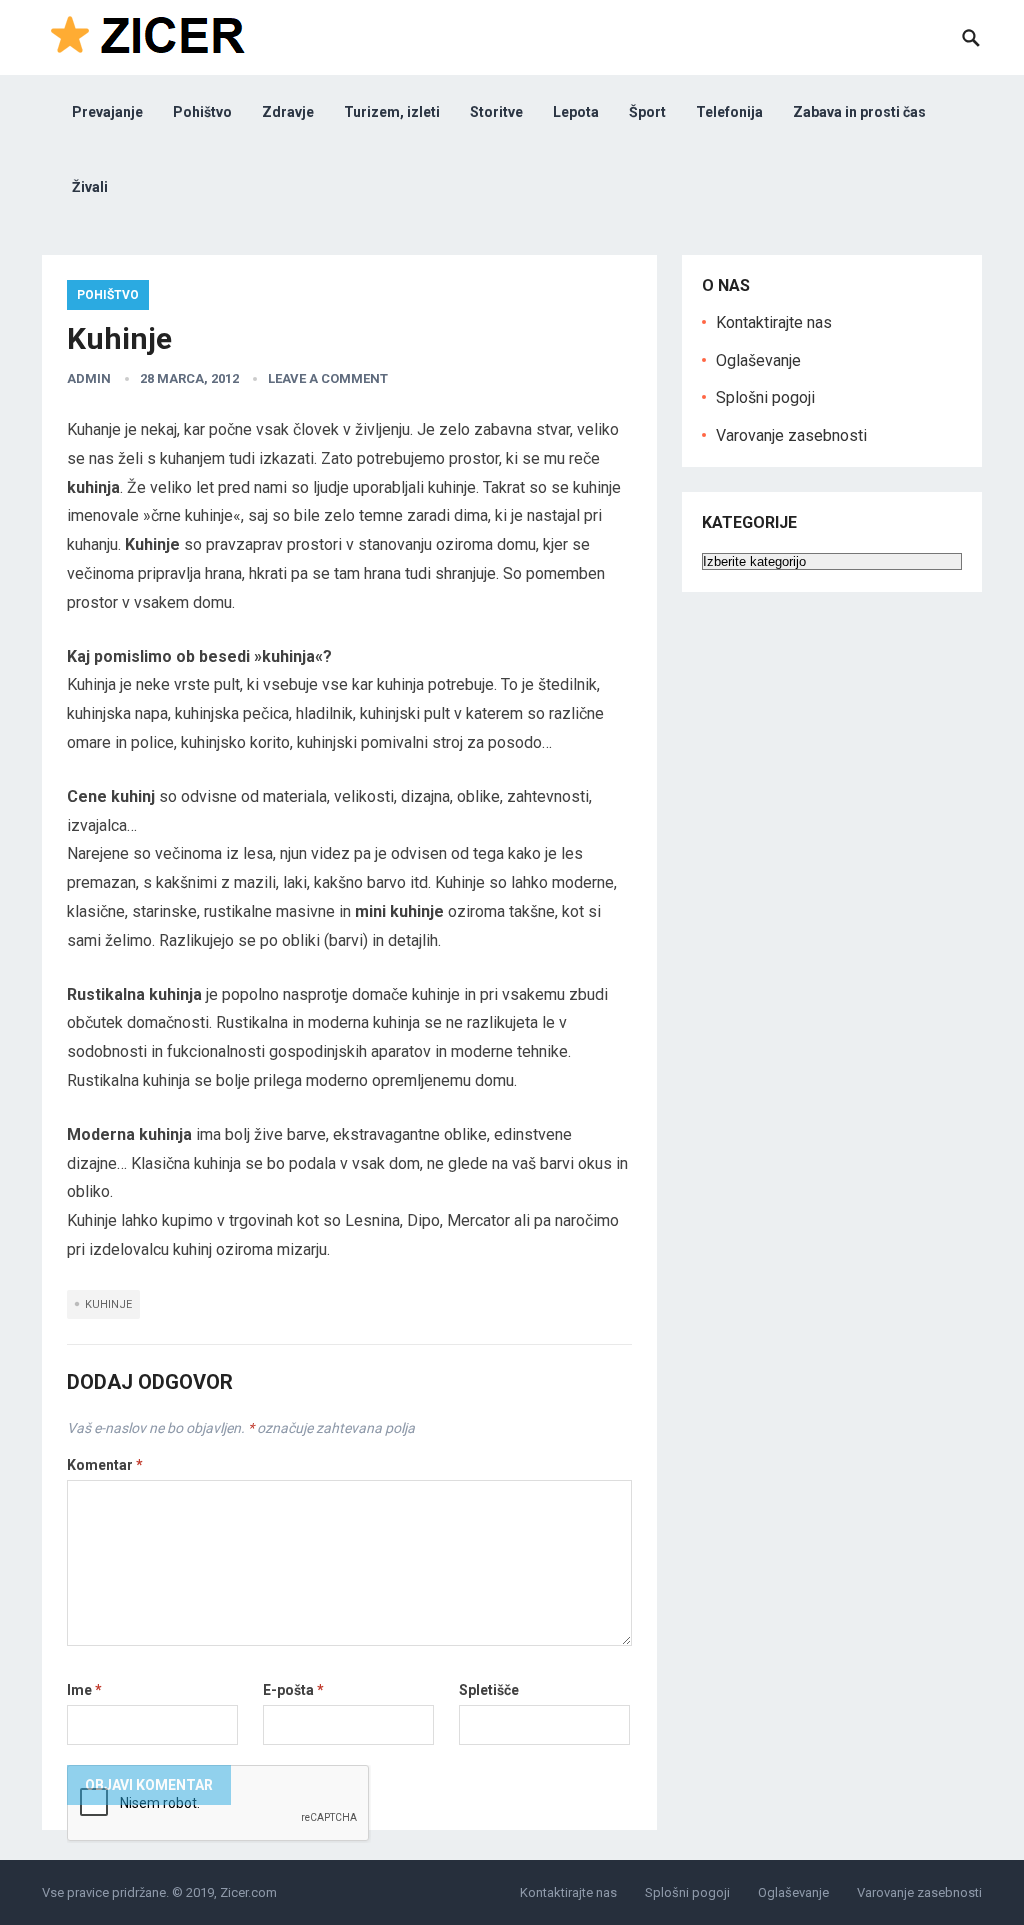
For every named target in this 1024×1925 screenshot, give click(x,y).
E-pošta (293, 1690)
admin (89, 378)
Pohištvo (202, 112)
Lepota (576, 112)
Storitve (496, 112)
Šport (647, 112)
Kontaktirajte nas (774, 322)
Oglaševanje (758, 360)
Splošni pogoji (765, 397)
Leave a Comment (328, 378)
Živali (90, 187)
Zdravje (288, 112)
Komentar (105, 1465)
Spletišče (489, 1690)
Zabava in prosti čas (859, 112)
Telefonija (729, 112)
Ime (84, 1690)
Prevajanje (107, 112)
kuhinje (108, 1304)
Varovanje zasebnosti (791, 435)
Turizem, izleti (392, 112)
